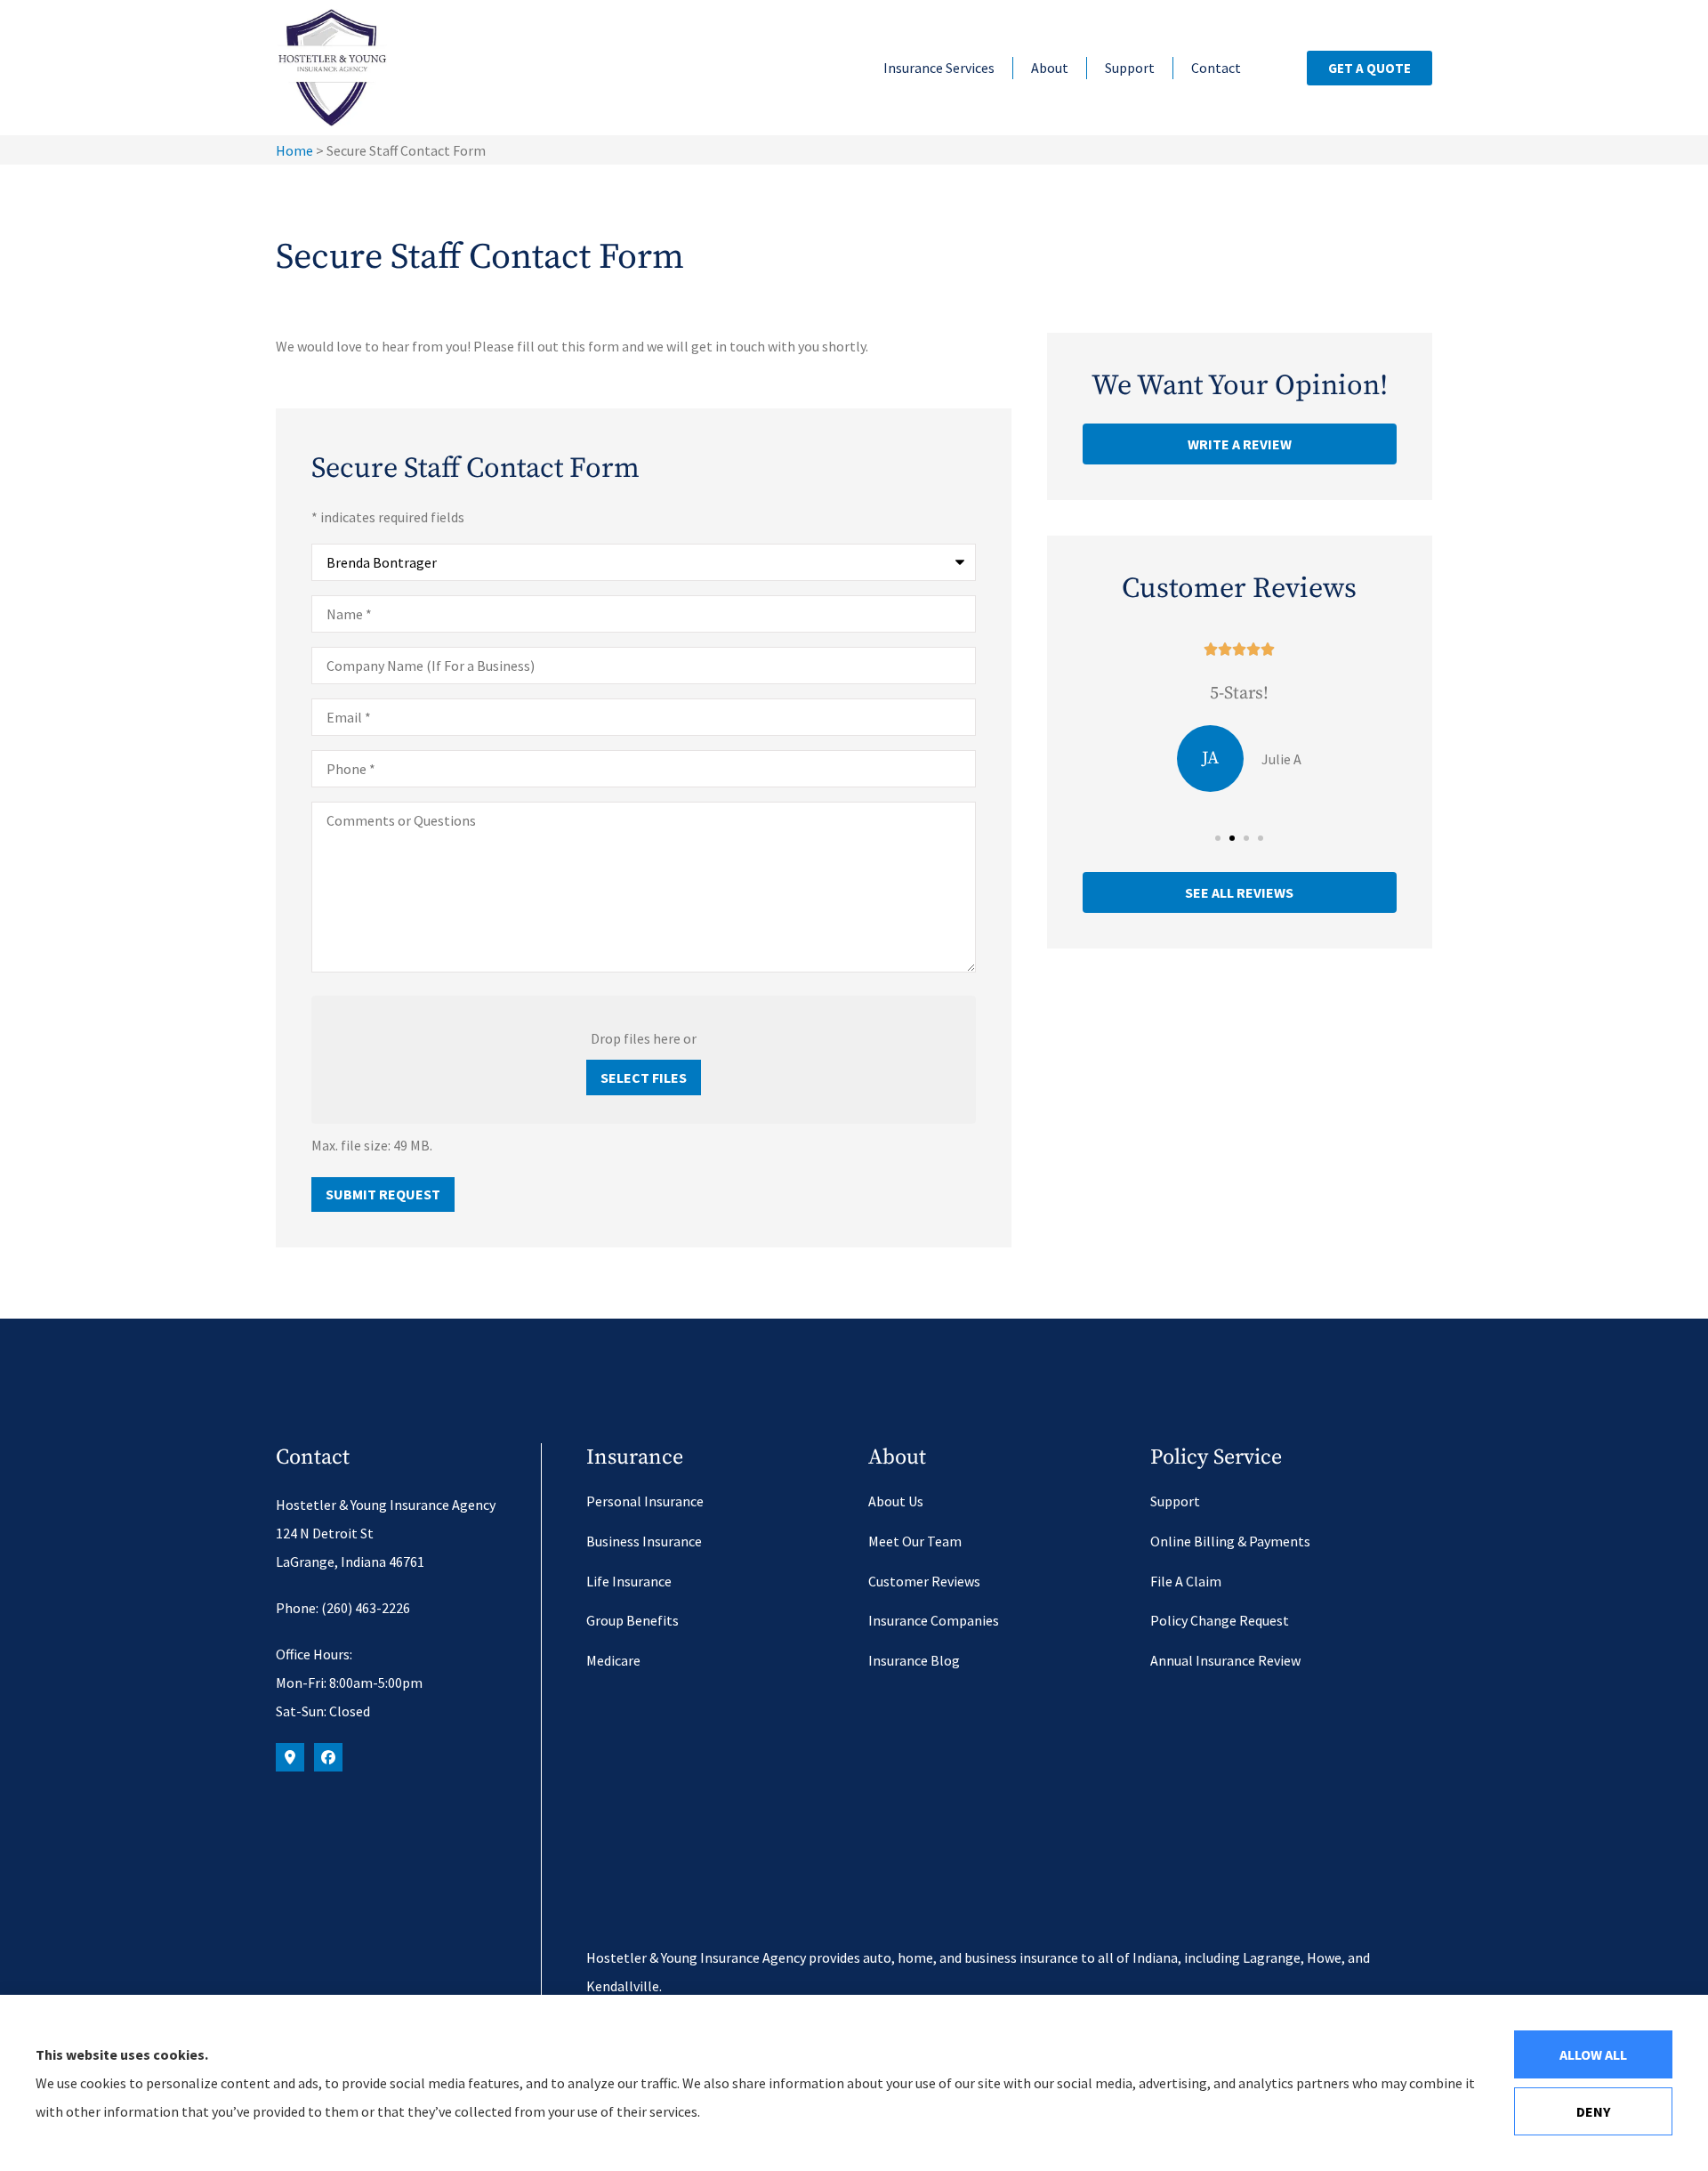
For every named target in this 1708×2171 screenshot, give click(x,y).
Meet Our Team (915, 1541)
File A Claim (1186, 1581)
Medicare (613, 1660)
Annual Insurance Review (1225, 1660)
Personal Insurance (645, 1501)
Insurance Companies (934, 1620)
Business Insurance (644, 1541)
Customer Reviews (924, 1581)
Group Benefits (632, 1620)
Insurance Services (939, 68)
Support (1130, 68)
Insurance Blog (914, 1660)
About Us (896, 1501)
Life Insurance (629, 1581)
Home (294, 150)
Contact (1216, 68)
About (1050, 68)
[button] (1218, 838)
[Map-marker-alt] (290, 1757)
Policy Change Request (1220, 1620)
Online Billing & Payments (1230, 1541)
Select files (644, 1077)
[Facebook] (328, 1757)
